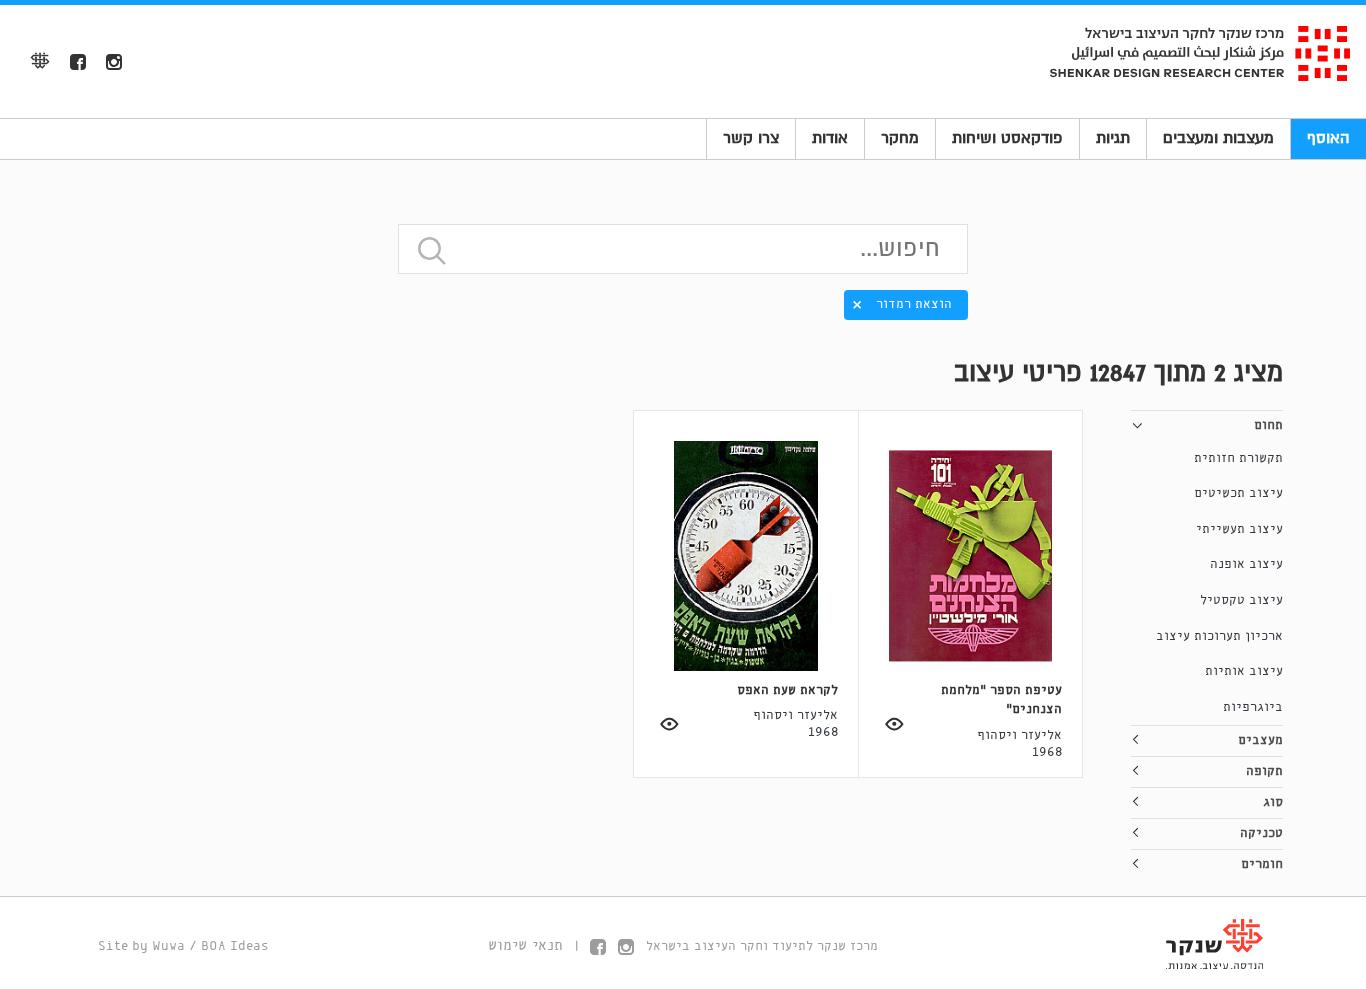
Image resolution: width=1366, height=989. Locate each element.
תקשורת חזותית (1238, 458)
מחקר (900, 138)
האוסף (1328, 138)
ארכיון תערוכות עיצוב (1219, 636)
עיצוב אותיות (1244, 671)
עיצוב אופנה (1246, 564)
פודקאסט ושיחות (1007, 138)
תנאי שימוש (525, 946)
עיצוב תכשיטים (1238, 493)
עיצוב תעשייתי (1239, 529)
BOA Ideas (235, 946)
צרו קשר (751, 138)
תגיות (1113, 138)
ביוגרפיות (1253, 707)
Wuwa (168, 946)
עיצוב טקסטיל (1241, 600)
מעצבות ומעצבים (1218, 138)
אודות (830, 138)
